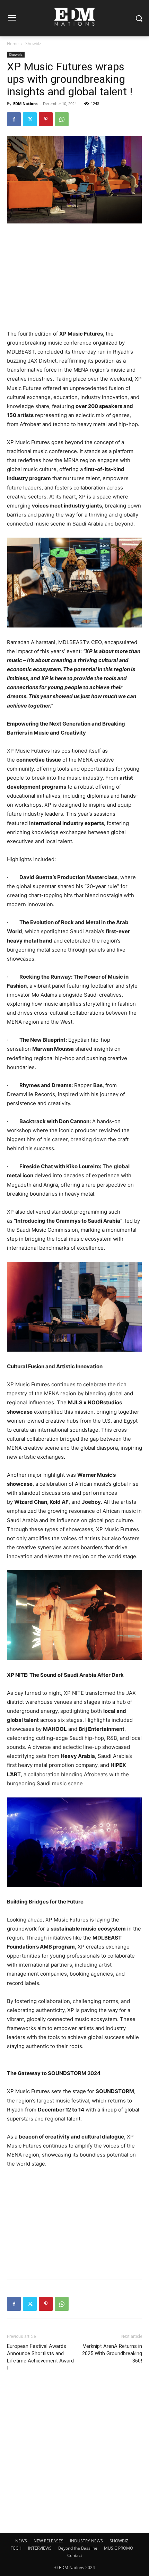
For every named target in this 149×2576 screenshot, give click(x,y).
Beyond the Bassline (78, 2548)
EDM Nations (25, 103)
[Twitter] (30, 119)
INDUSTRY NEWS (86, 2541)
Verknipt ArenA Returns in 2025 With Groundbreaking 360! (112, 2353)
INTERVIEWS (40, 2548)
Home (13, 44)
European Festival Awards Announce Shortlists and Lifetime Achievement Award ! (40, 2357)
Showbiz (33, 44)
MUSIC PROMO (119, 2548)
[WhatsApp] (62, 119)
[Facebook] (14, 119)
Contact (75, 2555)
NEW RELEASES (49, 2541)
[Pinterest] (46, 119)
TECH (16, 2548)
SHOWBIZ (119, 2541)
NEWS (21, 2541)
